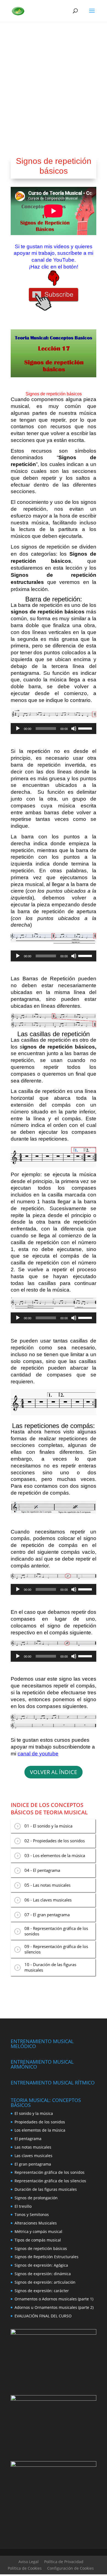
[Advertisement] (54, 78)
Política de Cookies (25, 2568)
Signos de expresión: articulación (45, 2282)
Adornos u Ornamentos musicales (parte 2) (54, 2307)
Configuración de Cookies (71, 2568)
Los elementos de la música (40, 2130)
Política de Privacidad (64, 2562)
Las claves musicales (33, 2156)
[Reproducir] (18, 729)
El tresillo (23, 2206)
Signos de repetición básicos (41, 2248)
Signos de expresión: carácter (42, 2291)
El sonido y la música (34, 2113)
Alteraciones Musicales (36, 2223)
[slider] (86, 728)
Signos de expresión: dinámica (43, 2274)
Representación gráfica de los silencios (50, 2181)
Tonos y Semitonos (32, 2214)
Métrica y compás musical (38, 2231)
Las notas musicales (33, 2147)
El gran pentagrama (33, 2164)
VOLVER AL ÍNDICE (54, 1772)
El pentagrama (28, 2139)
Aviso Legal (29, 2562)
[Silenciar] (74, 729)
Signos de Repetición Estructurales (47, 2257)
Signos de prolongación (36, 2198)
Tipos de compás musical (38, 2240)
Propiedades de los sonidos (40, 2122)
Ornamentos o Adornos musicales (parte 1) (54, 2299)
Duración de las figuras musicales (46, 2189)
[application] (54, 729)
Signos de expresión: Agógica (41, 2265)
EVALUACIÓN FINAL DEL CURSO (43, 2316)
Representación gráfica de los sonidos (50, 2172)
